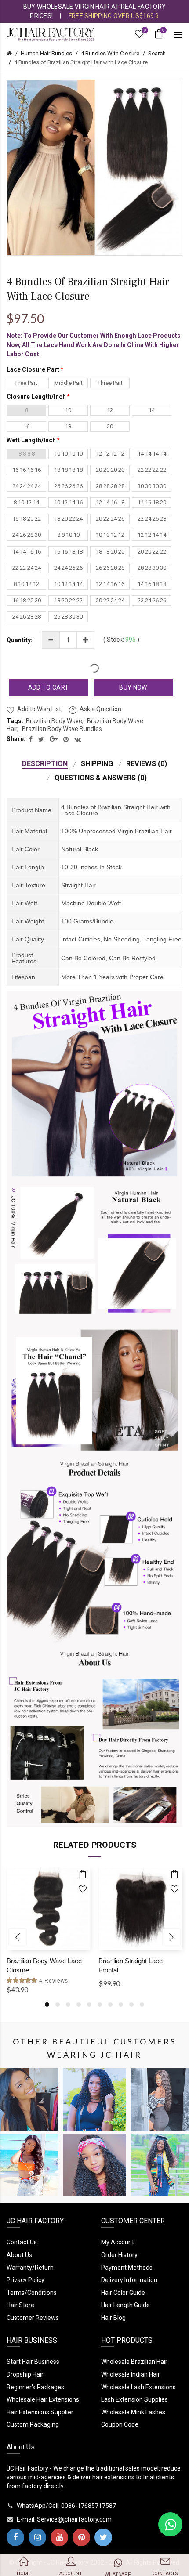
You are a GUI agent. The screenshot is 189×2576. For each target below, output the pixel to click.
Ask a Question (100, 709)
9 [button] (131, 2004)
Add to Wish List (39, 709)
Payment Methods (127, 2268)
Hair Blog (113, 2318)
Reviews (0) (147, 764)
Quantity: (20, 640)
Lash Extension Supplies (134, 2399)
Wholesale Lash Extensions (138, 2387)
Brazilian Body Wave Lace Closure (44, 1965)
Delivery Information (129, 2280)
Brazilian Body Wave (54, 721)
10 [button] (142, 2004)
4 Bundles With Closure (110, 53)
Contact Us (22, 2242)
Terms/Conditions (32, 2293)
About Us (19, 2255)
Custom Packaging (33, 2424)
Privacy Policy (25, 2280)
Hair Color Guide (123, 2293)
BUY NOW (133, 687)
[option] (49, 1940)
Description (45, 764)
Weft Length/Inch (31, 440)
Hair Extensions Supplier (40, 2412)
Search (157, 53)
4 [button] (79, 2004)
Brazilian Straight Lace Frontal (131, 1965)
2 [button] (58, 2004)
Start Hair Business (33, 2362)
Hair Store (20, 2305)
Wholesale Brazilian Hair (134, 2362)
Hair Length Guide (125, 2305)
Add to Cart (48, 687)
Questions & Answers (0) (101, 778)
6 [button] (100, 2004)
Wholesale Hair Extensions (43, 2399)
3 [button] (68, 2004)
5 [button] (89, 2004)
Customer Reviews (33, 2318)
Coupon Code (120, 2424)
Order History (119, 2255)
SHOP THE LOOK (27, 2105)
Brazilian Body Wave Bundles (62, 729)
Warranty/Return (30, 2268)
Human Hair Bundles (46, 53)
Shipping (97, 764)
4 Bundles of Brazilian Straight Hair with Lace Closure (81, 62)
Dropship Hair (25, 2374)
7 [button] (110, 2004)
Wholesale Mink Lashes (133, 2412)
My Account (118, 2242)
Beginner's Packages (35, 2387)
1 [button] (47, 2004)
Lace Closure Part (33, 369)
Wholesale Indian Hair (131, 2374)
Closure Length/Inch (36, 397)
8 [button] (121, 2004)
